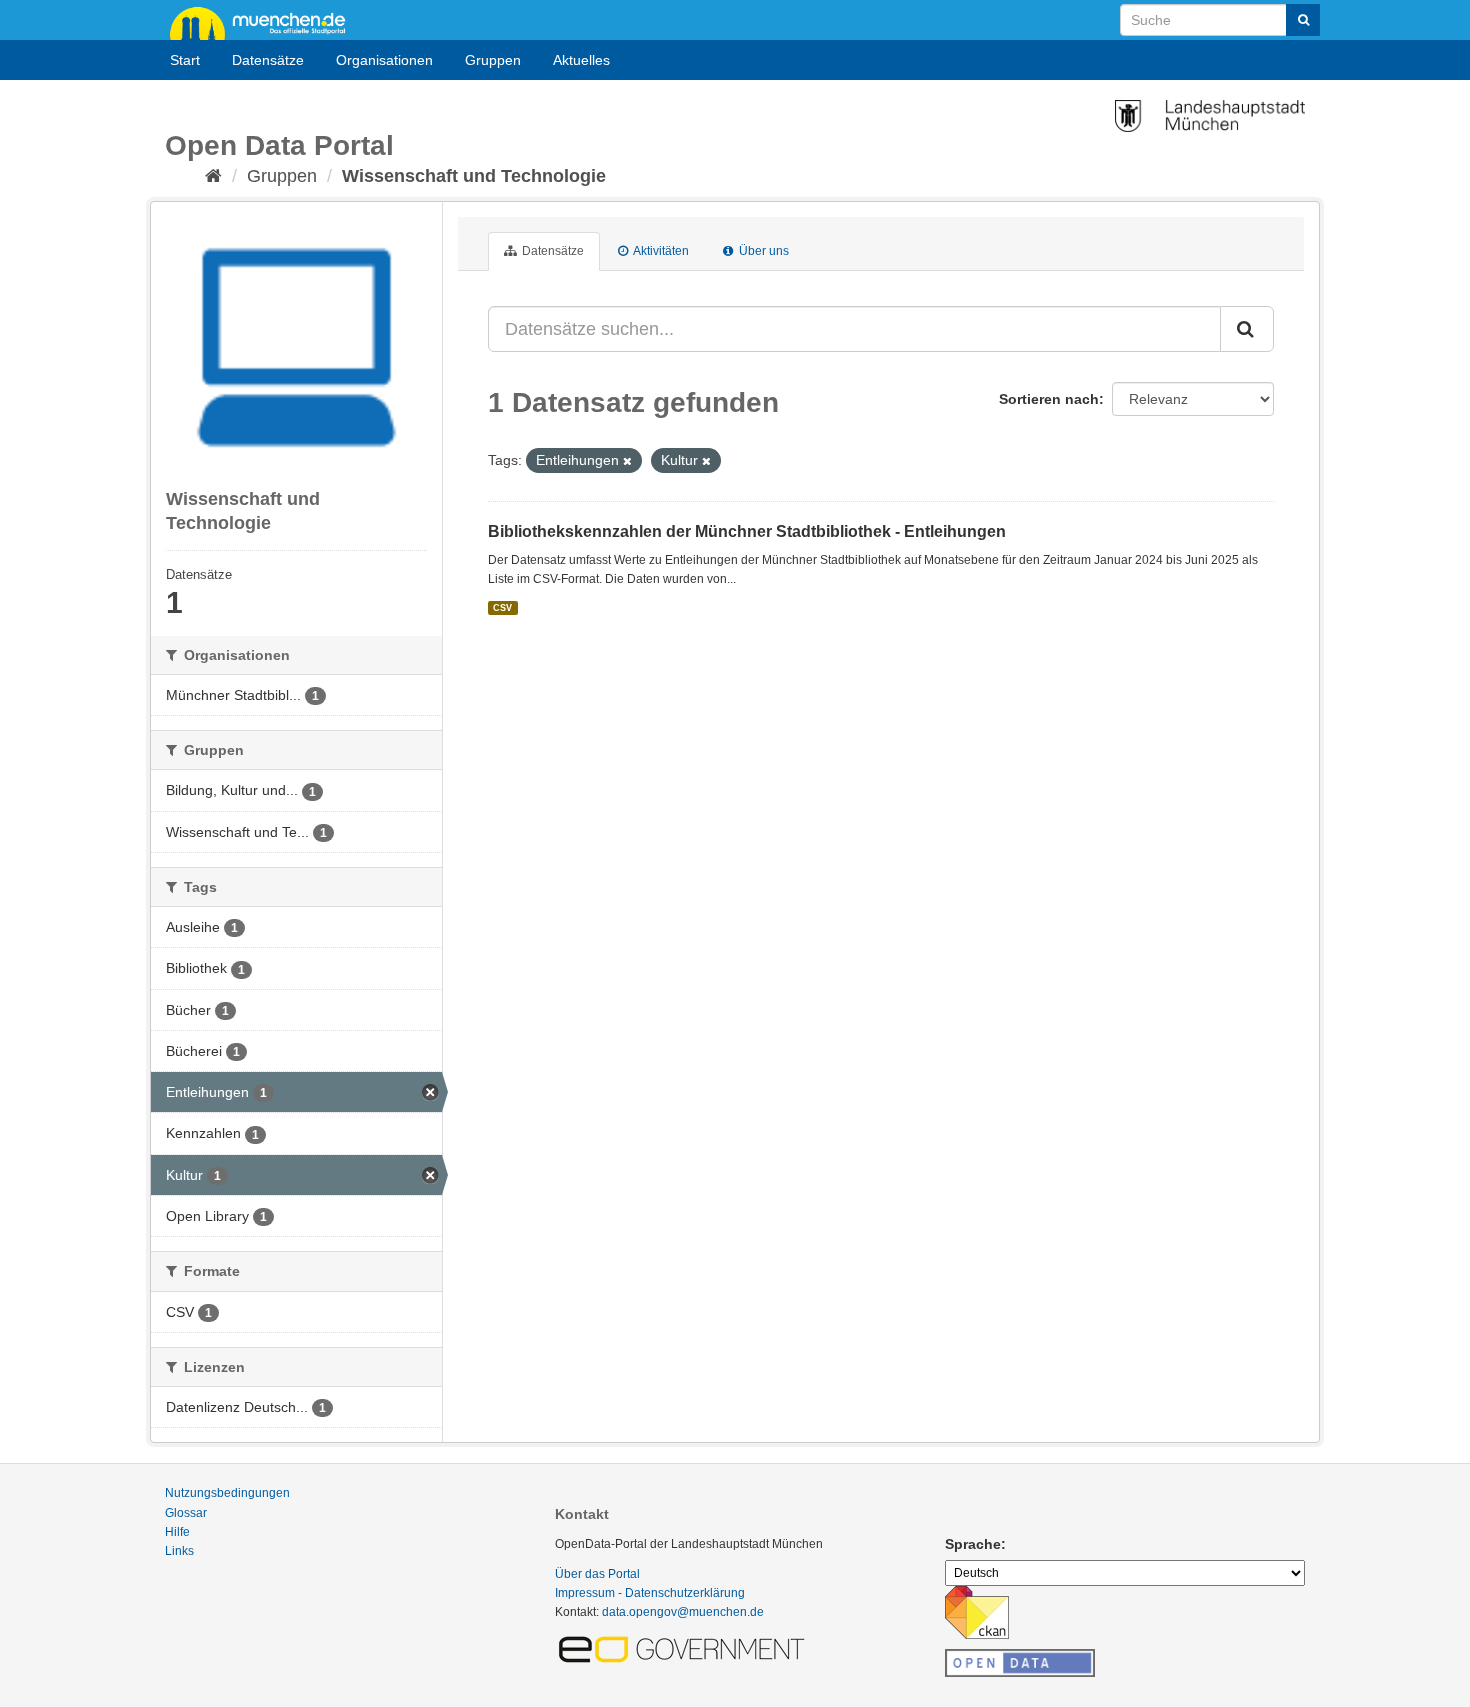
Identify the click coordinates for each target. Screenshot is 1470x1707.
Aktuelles (581, 60)
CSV (502, 608)
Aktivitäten (660, 251)
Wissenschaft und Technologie (474, 176)
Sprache (973, 1544)
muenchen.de (265, 22)
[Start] (213, 176)
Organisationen (384, 60)
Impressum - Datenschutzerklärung (650, 1593)
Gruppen (493, 60)
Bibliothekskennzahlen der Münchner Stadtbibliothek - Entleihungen (747, 531)
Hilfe (177, 1532)
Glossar (186, 1513)
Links (179, 1551)
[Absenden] (1303, 20)
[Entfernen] (627, 461)
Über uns (762, 251)
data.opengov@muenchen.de (683, 1612)
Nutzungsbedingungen (227, 1493)
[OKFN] (1020, 1657)
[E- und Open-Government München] (685, 1648)
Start (185, 60)
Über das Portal (597, 1574)
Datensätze (268, 60)
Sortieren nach (1049, 399)
